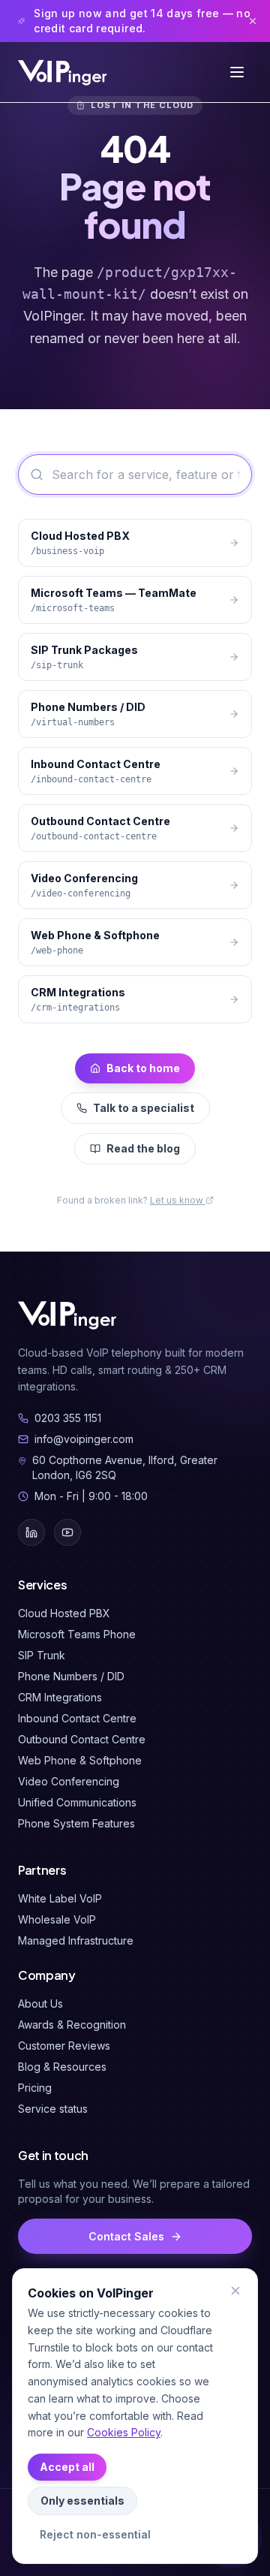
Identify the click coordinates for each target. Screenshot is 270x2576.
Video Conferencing (69, 1781)
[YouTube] (67, 1532)
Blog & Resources (62, 2067)
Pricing (35, 2088)
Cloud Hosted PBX (64, 1613)
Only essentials (82, 2501)
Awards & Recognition (72, 2025)
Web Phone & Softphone (80, 1760)
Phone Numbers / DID (71, 1676)
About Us (40, 2004)
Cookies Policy (124, 2432)
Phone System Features (76, 1823)
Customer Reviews (64, 2046)
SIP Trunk (42, 1655)
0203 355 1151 (68, 1418)
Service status (53, 2109)
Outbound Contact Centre (82, 1739)
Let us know (178, 1200)
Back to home (143, 1068)
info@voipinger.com (84, 1439)
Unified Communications (77, 1802)
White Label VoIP (60, 1898)
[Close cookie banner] (235, 2291)
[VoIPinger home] (64, 72)
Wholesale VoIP (57, 1919)
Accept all (67, 2467)
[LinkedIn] (31, 1532)
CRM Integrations (60, 1697)
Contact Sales (126, 2236)
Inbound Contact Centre (77, 1718)
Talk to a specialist (144, 1108)
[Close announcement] (253, 21)
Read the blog (143, 1148)
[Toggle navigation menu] (237, 72)
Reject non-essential (95, 2534)
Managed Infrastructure (76, 1940)
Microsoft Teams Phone (77, 1634)
